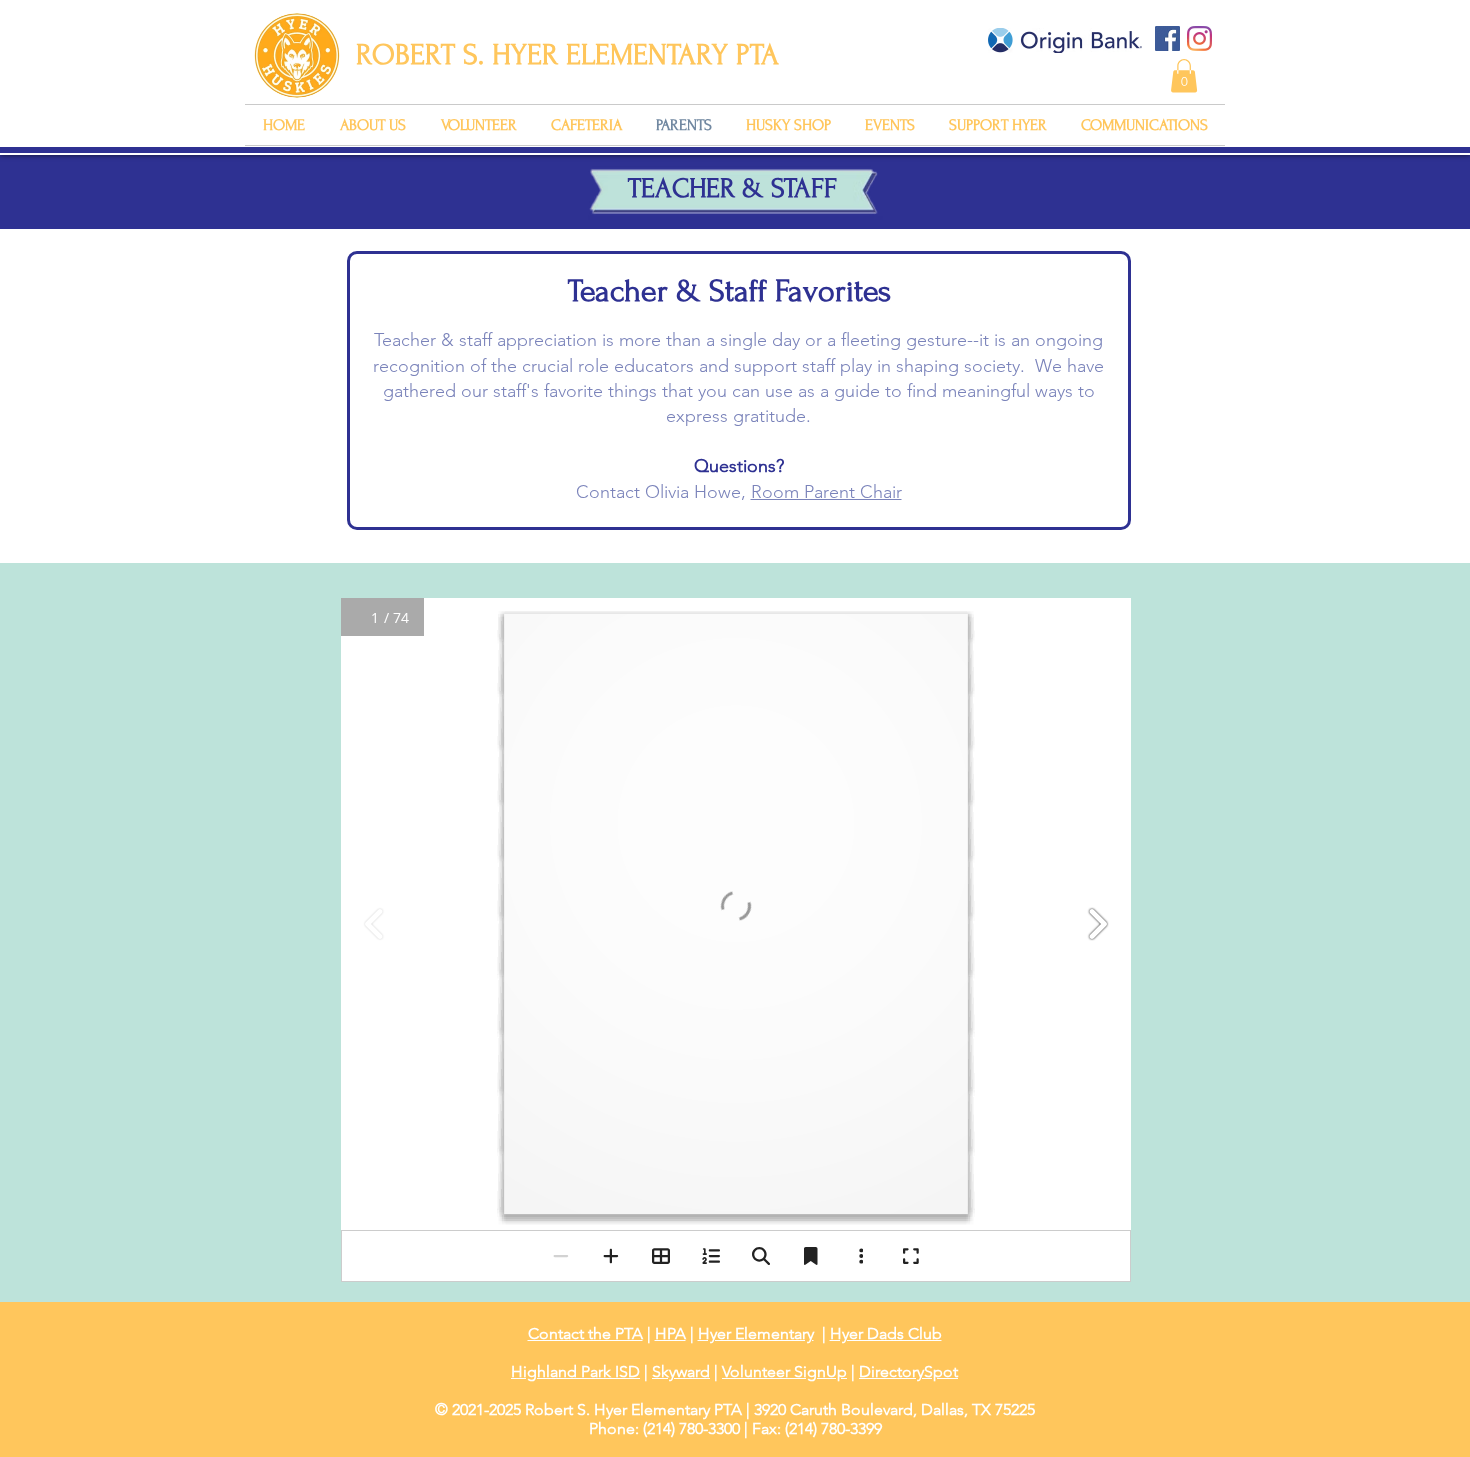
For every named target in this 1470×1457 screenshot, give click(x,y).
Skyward (681, 1371)
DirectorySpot (908, 1371)
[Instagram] (1199, 38)
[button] (1184, 75)
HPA (670, 1333)
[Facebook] (1167, 38)
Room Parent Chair (826, 492)
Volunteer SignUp (784, 1371)
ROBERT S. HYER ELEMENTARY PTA (567, 54)
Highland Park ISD (575, 1371)
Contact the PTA (585, 1333)
